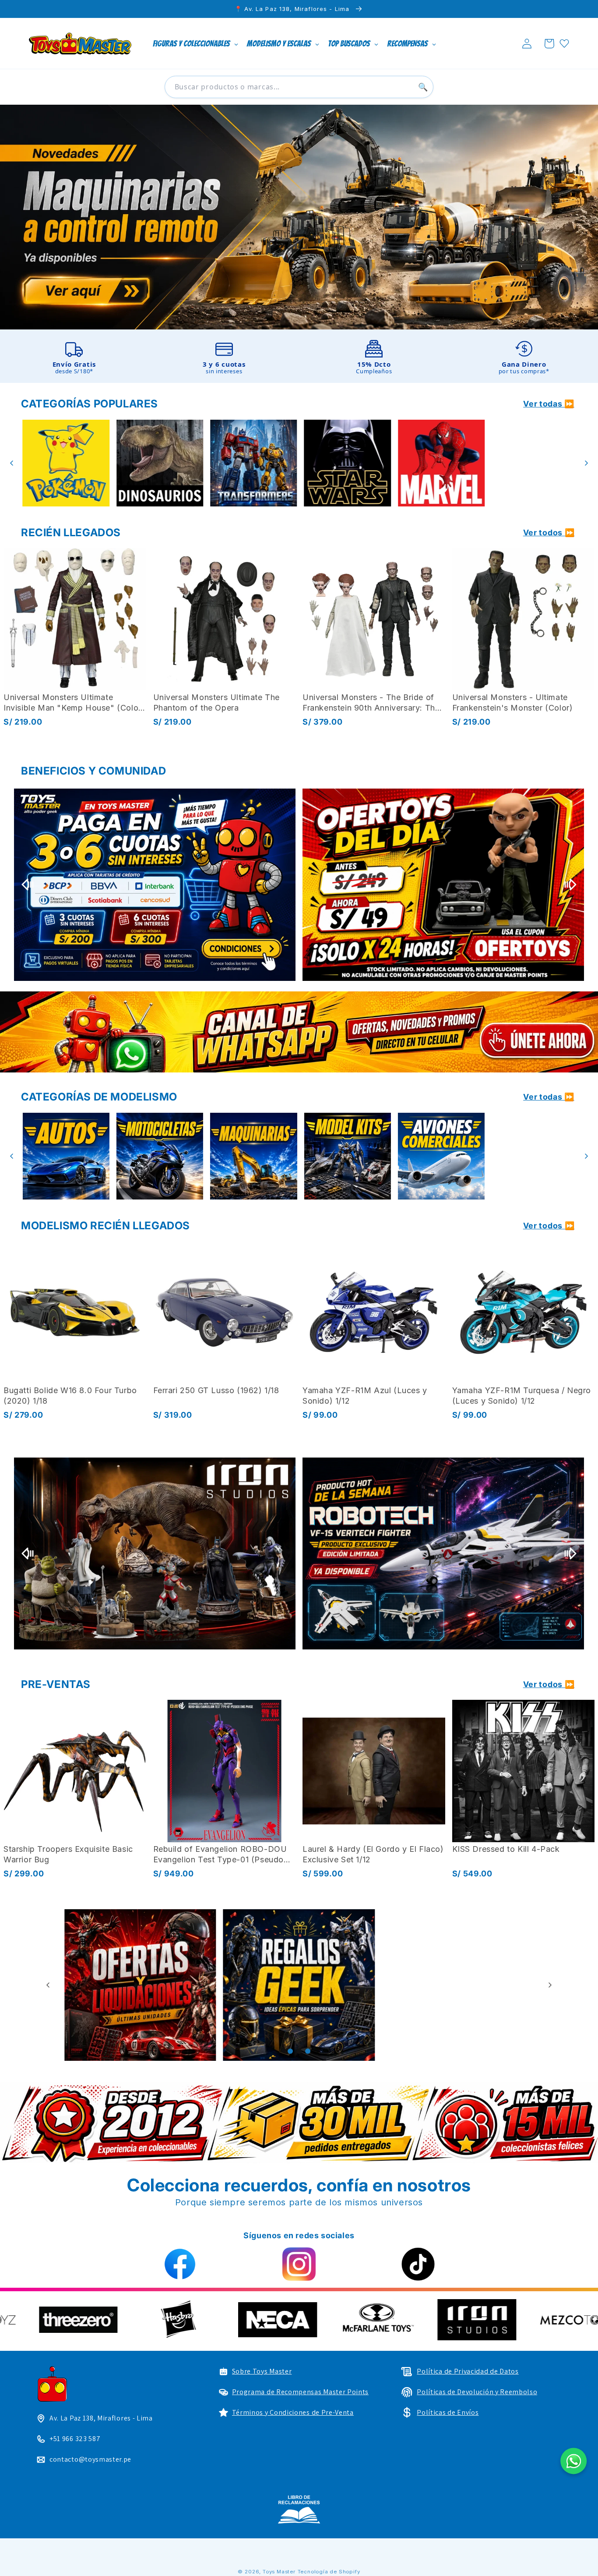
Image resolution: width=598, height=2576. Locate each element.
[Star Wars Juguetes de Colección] (252, 463)
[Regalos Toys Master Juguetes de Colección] (140, 1985)
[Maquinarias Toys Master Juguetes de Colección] (158, 1156)
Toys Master (279, 2572)
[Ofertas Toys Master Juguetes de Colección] (299, 1985)
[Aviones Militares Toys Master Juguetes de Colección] (440, 1156)
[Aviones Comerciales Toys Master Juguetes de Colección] (346, 1156)
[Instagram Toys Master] (299, 2264)
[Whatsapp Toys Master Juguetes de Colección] (299, 1032)
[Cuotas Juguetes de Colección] (443, 885)
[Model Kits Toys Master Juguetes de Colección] (252, 1156)
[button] (549, 44)
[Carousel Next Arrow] (586, 463)
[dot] (290, 2051)
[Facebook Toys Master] (180, 2264)
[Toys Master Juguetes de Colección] (299, 2509)
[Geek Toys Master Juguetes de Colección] (458, 1985)
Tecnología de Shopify (329, 2572)
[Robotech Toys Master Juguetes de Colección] (443, 1554)
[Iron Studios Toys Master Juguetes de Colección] (155, 1554)
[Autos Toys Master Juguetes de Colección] (534, 1156)
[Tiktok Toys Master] (418, 2264)
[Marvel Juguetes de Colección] (346, 463)
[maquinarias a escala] (299, 217)
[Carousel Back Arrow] (12, 463)
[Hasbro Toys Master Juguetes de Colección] (510, 2320)
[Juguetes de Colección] (440, 463)
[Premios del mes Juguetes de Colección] (155, 885)
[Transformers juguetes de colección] (158, 463)
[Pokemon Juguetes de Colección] (534, 463)
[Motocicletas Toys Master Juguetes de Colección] (64, 1156)
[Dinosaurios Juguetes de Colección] (64, 463)
